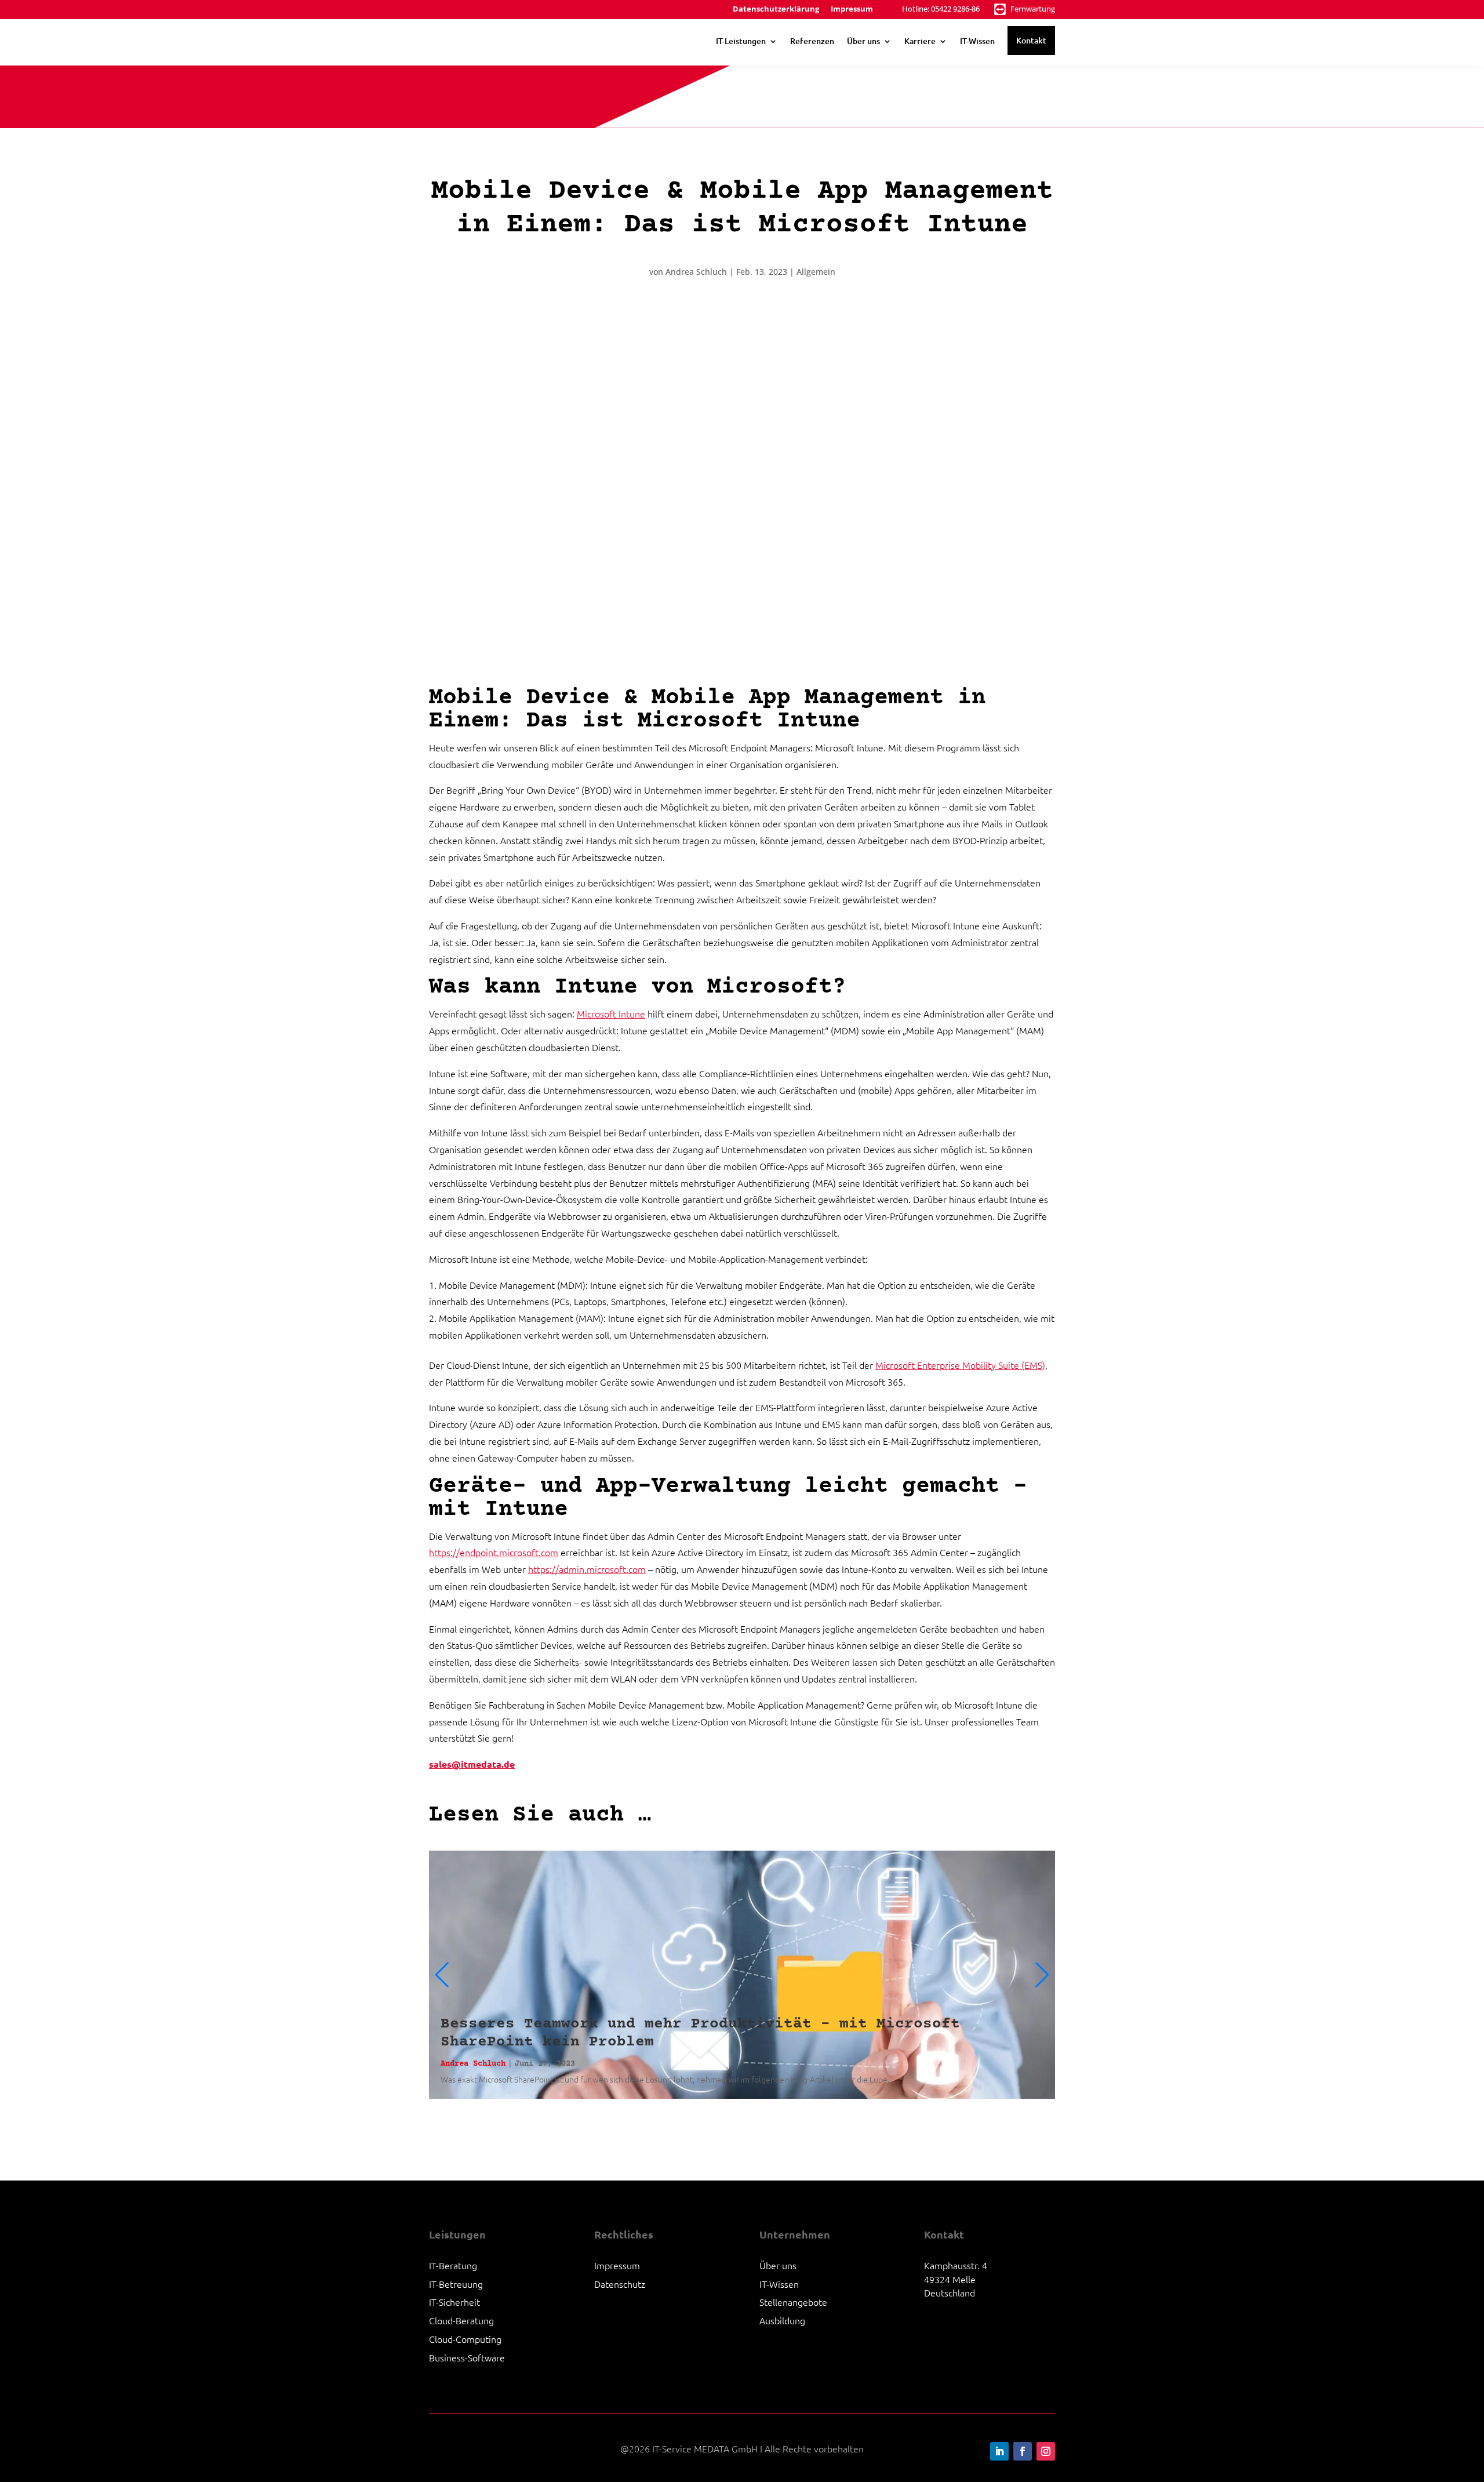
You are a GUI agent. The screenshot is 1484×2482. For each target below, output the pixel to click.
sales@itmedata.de (472, 1764)
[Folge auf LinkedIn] (999, 2451)
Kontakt (1031, 40)
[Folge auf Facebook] (1023, 2451)
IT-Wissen (977, 41)
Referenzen (812, 41)
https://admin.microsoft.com (587, 1569)
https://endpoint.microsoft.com (494, 1552)
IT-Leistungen (741, 41)
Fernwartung (1033, 9)
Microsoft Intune (611, 1013)
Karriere (920, 41)
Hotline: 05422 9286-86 (941, 9)
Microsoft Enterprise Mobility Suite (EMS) (960, 1365)
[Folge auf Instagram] (1046, 2451)
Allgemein (816, 272)
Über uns (863, 41)
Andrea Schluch (696, 272)
